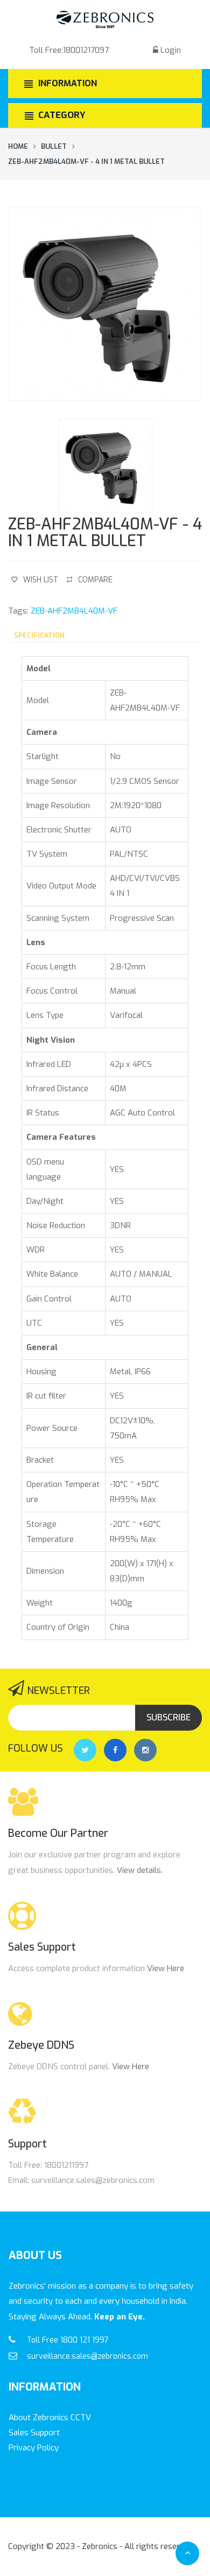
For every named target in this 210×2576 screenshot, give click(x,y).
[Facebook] (115, 1750)
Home (18, 146)
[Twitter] (85, 1750)
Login (171, 50)
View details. (140, 1870)
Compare (95, 580)
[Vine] (145, 1750)
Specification (39, 636)
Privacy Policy (34, 2448)
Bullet (54, 146)
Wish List (41, 580)
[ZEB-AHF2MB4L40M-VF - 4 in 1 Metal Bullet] (105, 304)
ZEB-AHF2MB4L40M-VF (74, 611)
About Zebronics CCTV (50, 2417)
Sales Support (34, 2433)
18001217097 (86, 50)
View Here (166, 1968)
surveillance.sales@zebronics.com (87, 2356)
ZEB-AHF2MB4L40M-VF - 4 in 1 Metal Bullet (86, 161)
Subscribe (169, 1717)
